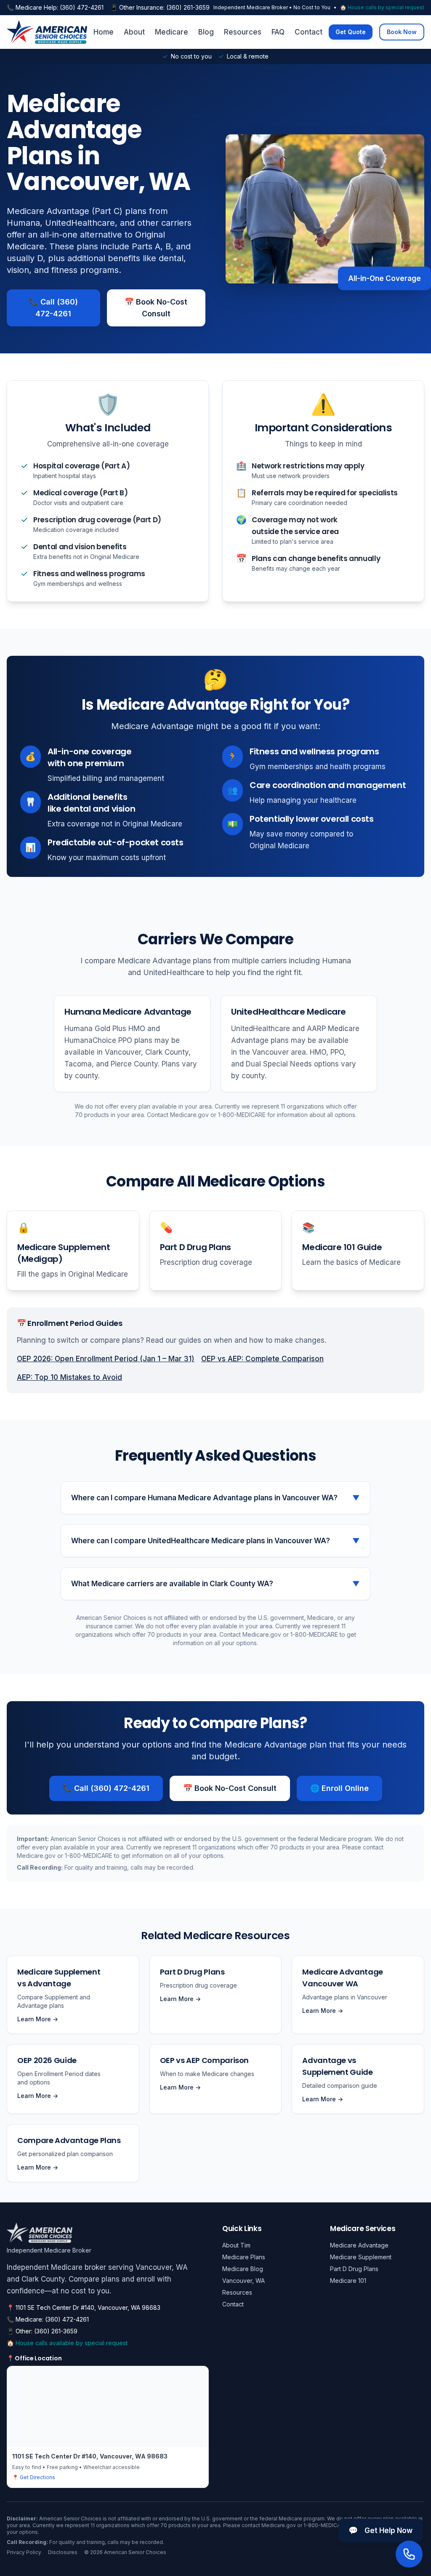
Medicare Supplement (361, 2257)
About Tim (236, 2245)
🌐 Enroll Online (339, 1788)
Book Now (402, 32)
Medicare (172, 32)
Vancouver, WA (243, 2281)
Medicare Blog (243, 2269)
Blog (206, 32)
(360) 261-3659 (188, 7)
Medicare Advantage (359, 2245)
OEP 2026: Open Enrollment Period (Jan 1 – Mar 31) (106, 1359)
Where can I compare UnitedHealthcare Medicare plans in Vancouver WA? (215, 1541)
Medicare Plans (244, 2257)
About (134, 32)
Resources (243, 32)
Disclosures (63, 2552)
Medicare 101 (348, 2281)
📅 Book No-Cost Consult (156, 308)
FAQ (278, 32)
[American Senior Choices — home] (47, 32)
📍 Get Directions (34, 2477)
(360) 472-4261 (82, 7)
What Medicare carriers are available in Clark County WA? (215, 1584)
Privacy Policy (24, 2552)
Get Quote (351, 32)
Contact (309, 32)
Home (104, 32)
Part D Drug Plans (354, 2269)
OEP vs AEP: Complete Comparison (262, 1359)
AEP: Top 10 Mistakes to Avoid (69, 1377)
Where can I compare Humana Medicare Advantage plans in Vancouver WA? (215, 1498)
